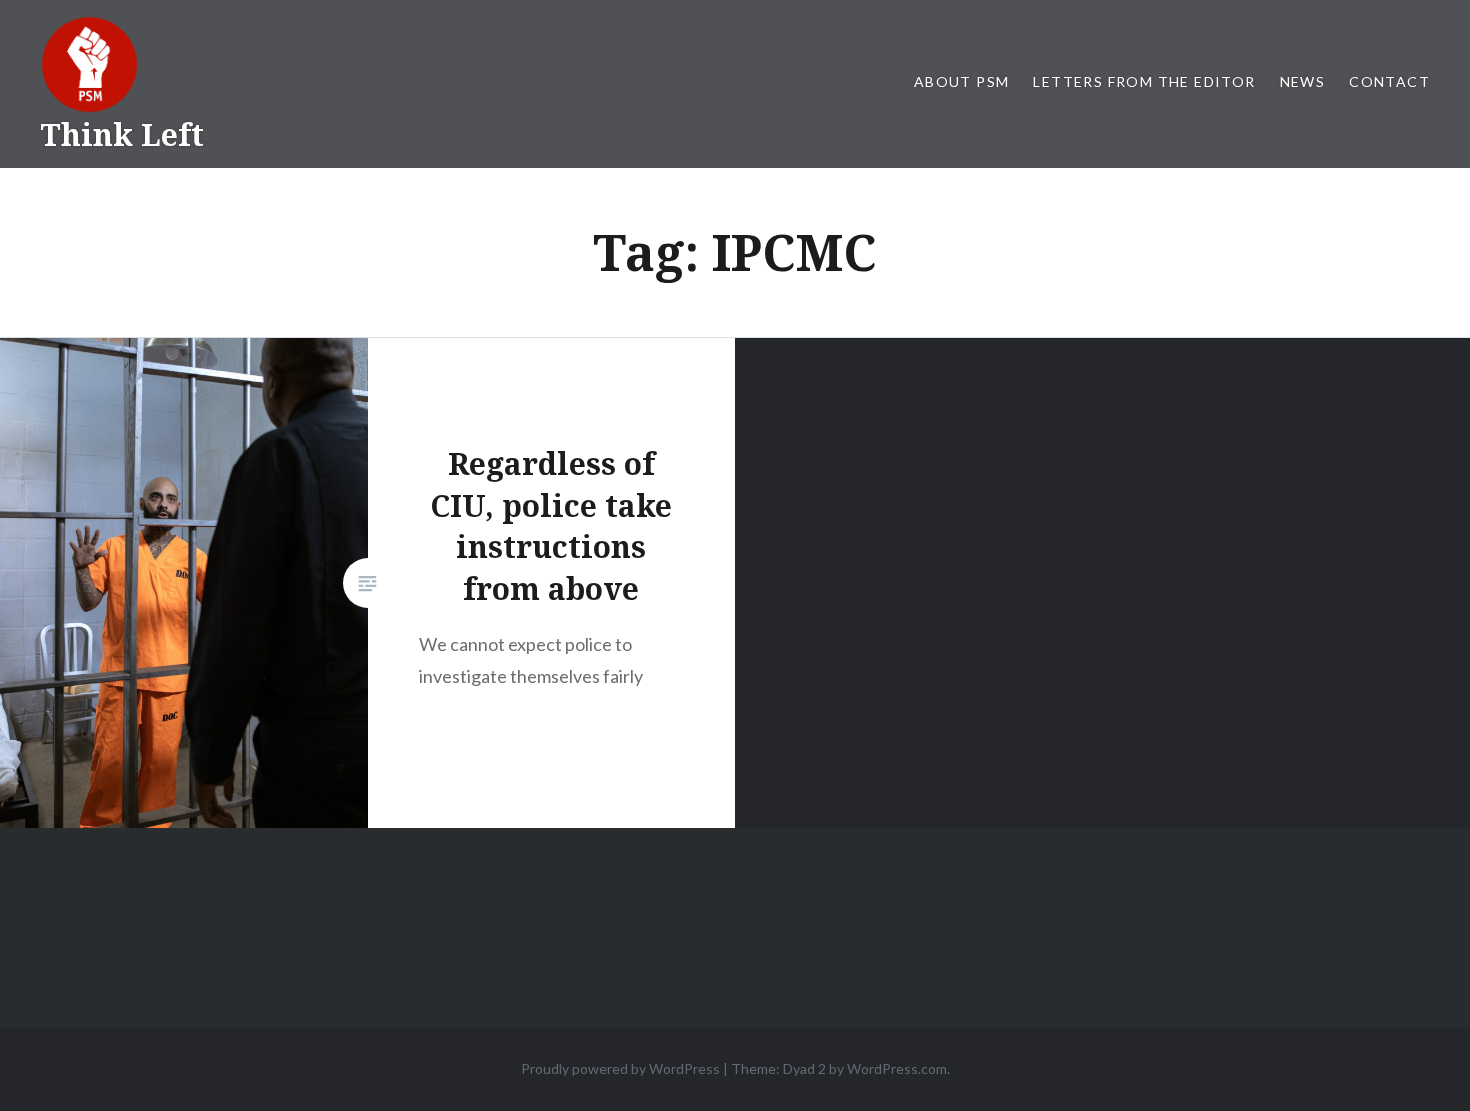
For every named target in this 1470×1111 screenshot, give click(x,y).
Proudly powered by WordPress (620, 1068)
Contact (1389, 81)
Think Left (122, 134)
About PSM (962, 81)
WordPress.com (897, 1068)
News (1303, 81)
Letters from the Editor (1144, 81)
